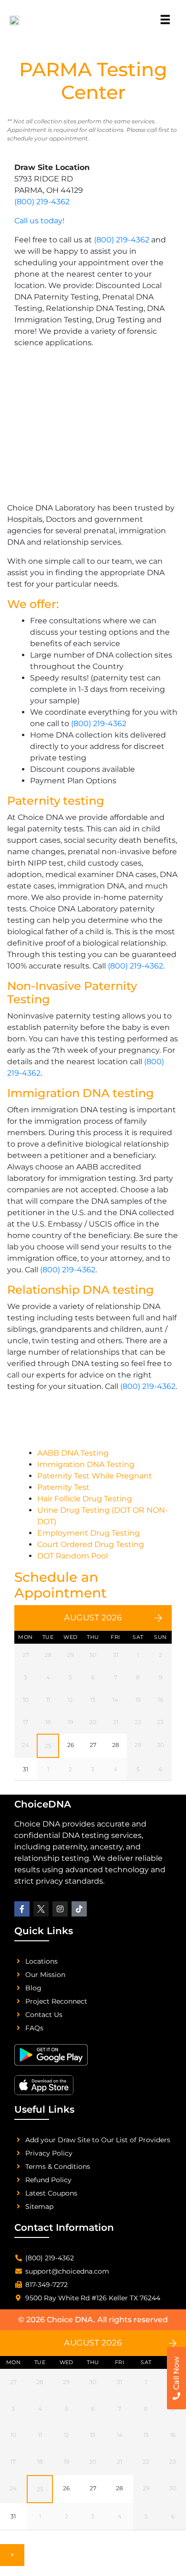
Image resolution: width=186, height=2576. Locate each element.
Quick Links (44, 1931)
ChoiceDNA (43, 1804)
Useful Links (44, 2109)
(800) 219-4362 (42, 202)
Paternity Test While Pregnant (95, 1476)
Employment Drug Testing (88, 1533)
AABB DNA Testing (73, 1453)
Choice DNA (70, 2320)
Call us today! (39, 221)
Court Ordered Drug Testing (91, 1544)
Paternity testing (56, 801)
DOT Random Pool (72, 1556)
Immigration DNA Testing (86, 1464)
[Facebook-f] (22, 1909)
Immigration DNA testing (81, 1093)
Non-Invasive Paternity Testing (72, 993)
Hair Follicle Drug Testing (85, 1499)
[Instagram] (60, 1909)
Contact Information (64, 2227)
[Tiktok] (79, 1909)
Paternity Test (63, 1487)
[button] (165, 17)
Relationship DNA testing (81, 1290)
